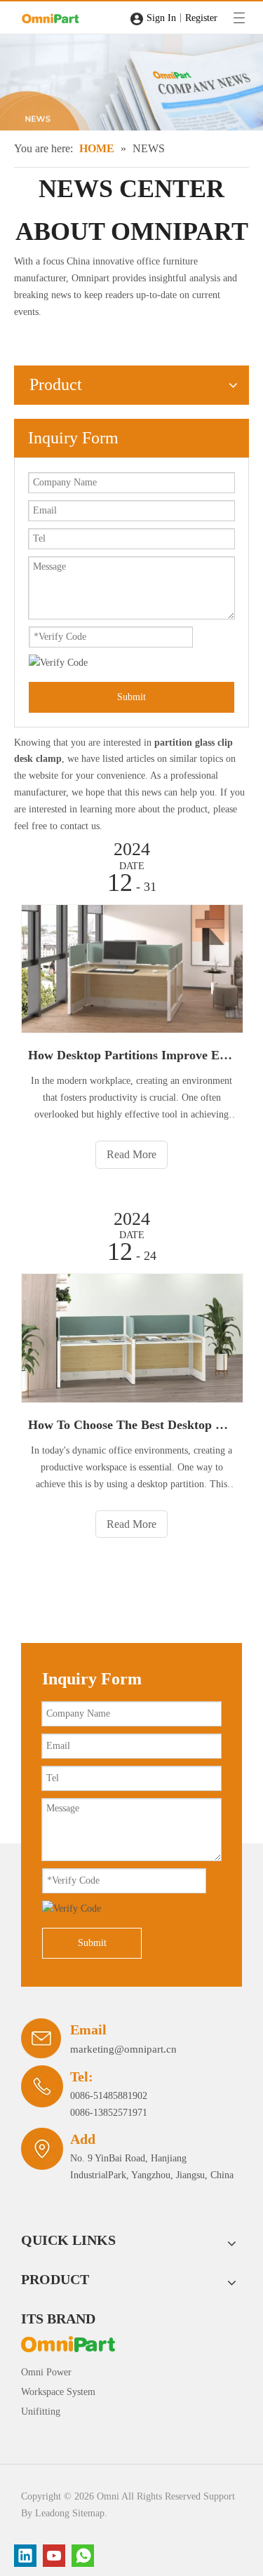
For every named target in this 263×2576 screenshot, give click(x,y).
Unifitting (41, 2411)
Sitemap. (90, 2513)
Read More (131, 1154)
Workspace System (58, 2392)
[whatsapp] (83, 2556)
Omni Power (46, 2372)
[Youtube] (54, 2556)
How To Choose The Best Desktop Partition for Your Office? (131, 1425)
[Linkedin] (25, 2556)
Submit (131, 697)
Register (201, 18)
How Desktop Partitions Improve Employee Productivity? (131, 1055)
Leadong (52, 2513)
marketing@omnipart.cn (123, 2049)
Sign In (161, 18)
